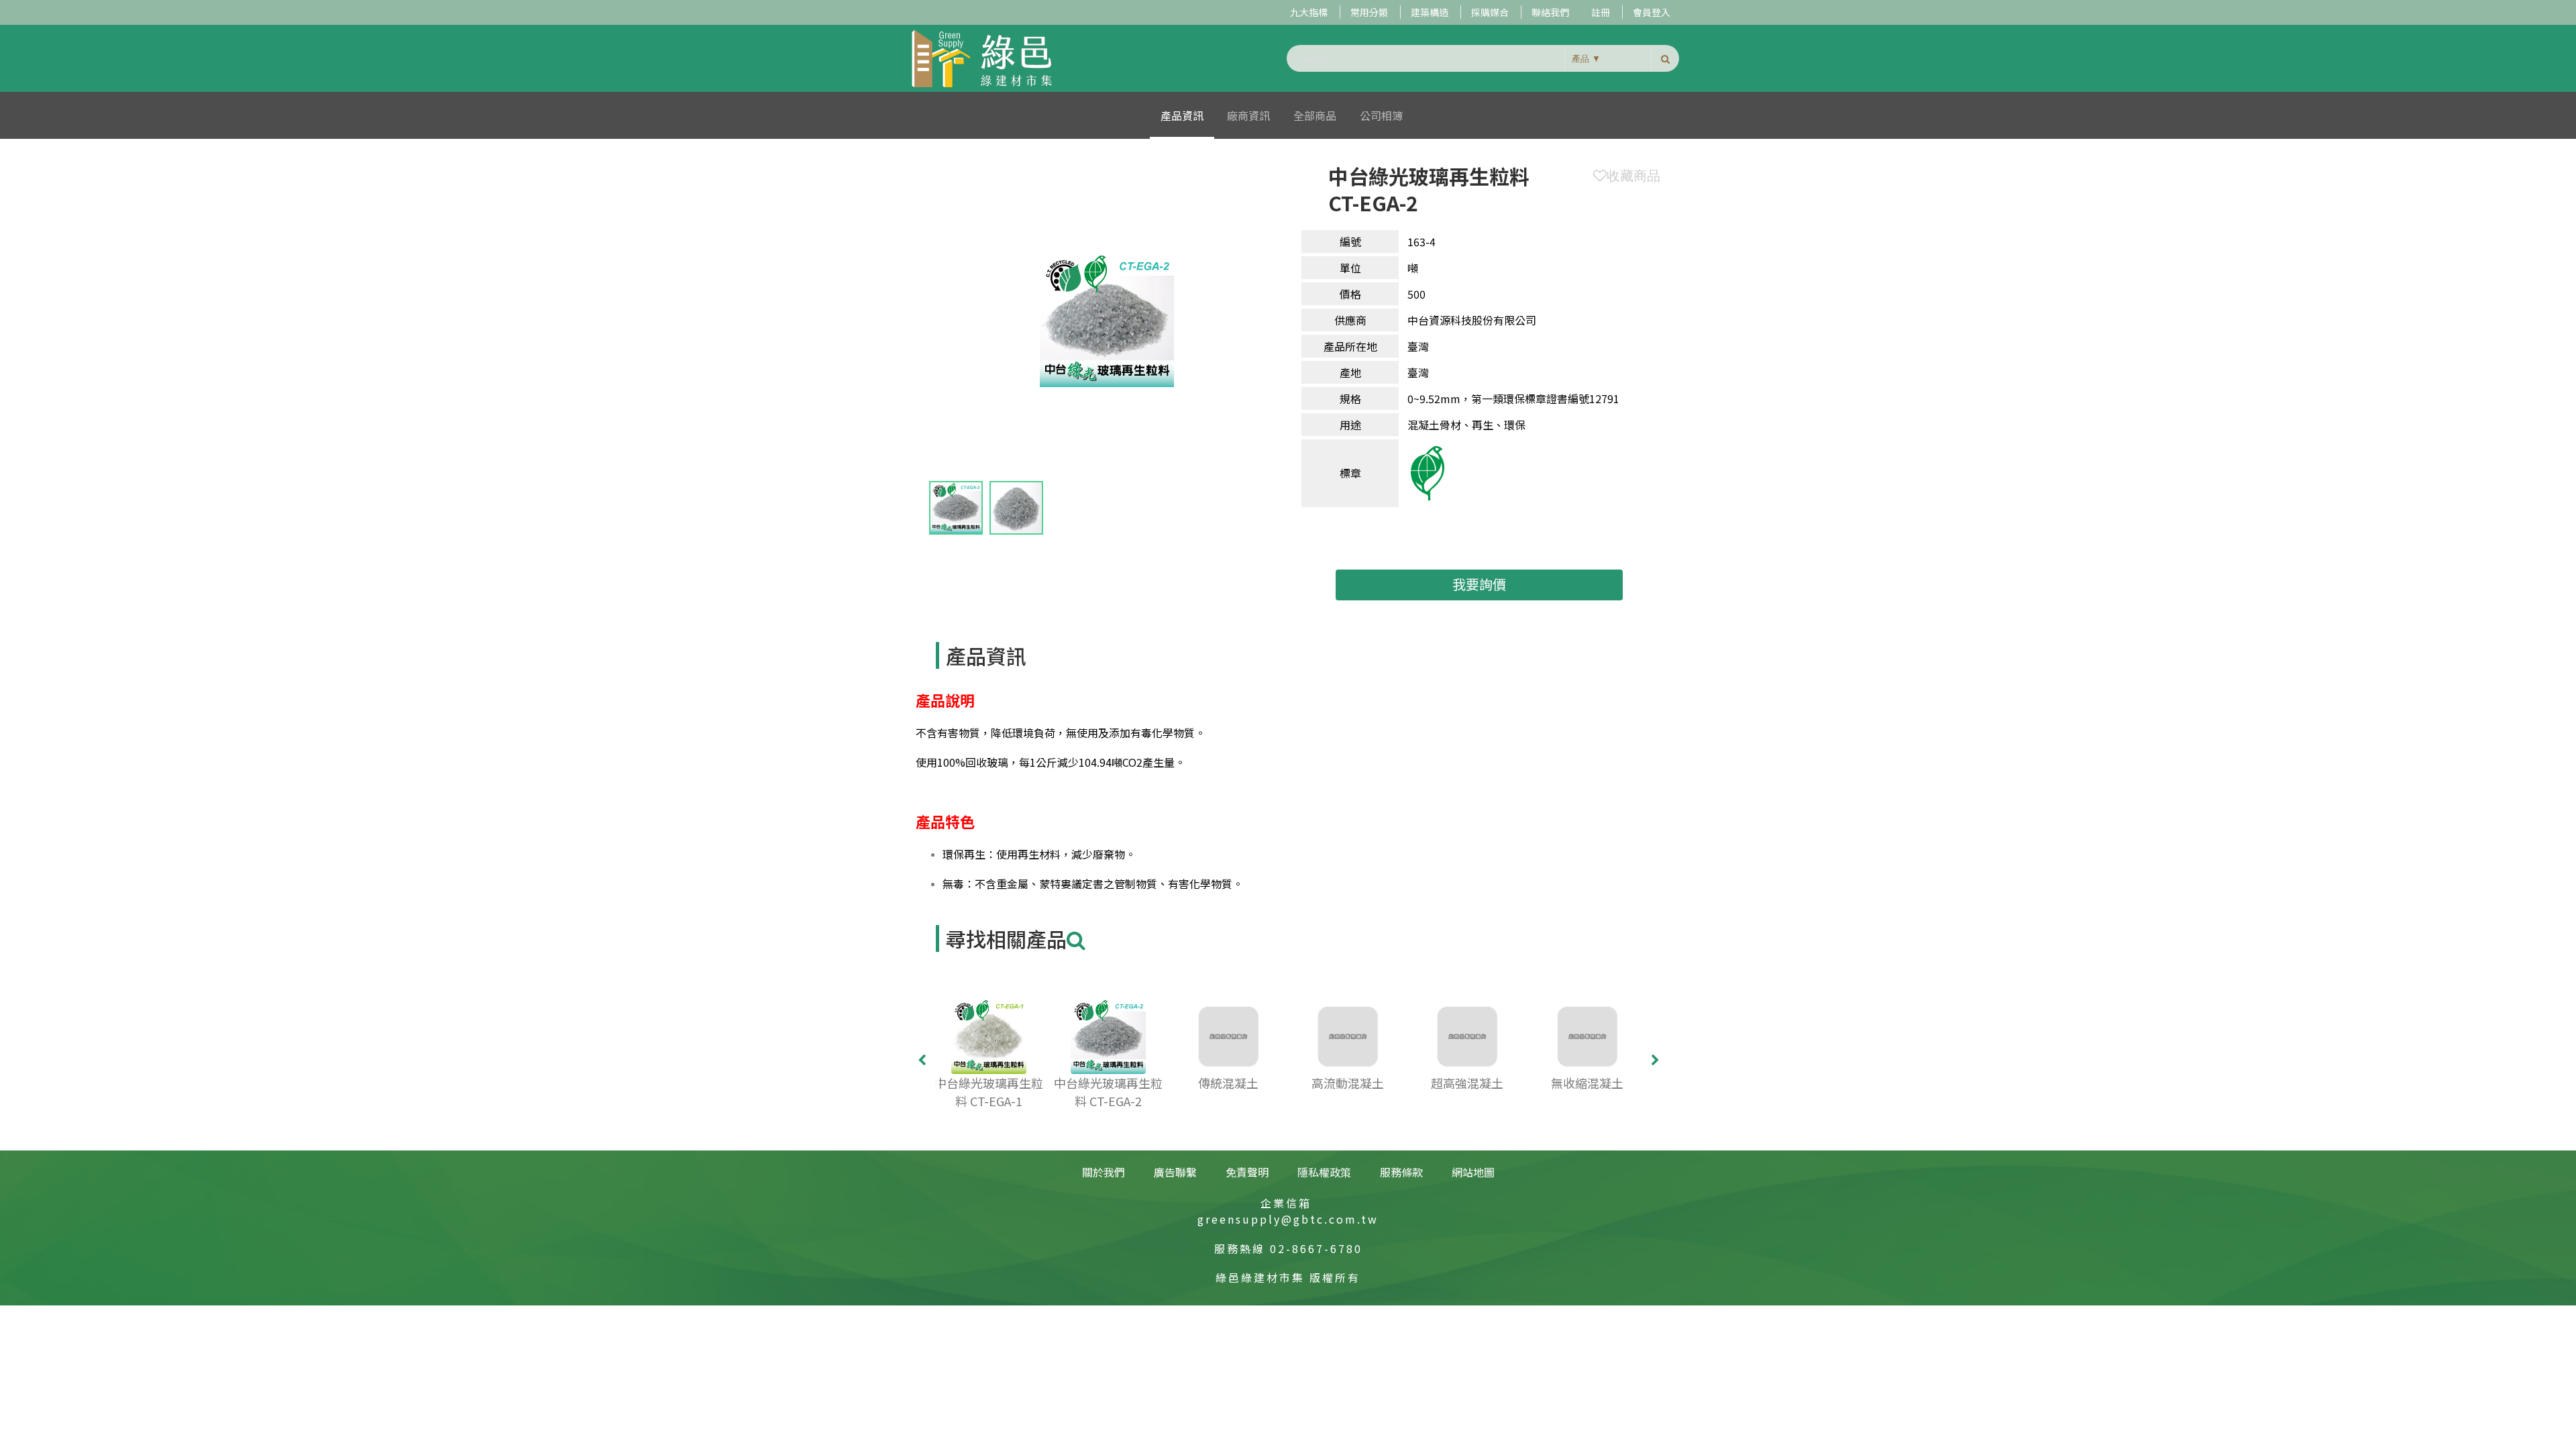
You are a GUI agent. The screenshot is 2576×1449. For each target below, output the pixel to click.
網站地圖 (1473, 1172)
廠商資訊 (1248, 115)
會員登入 (1652, 12)
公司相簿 (1381, 115)
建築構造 (1430, 12)
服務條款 (1401, 1172)
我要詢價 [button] (1479, 584)
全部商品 (1315, 115)
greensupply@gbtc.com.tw (1288, 1219)
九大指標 (1309, 12)
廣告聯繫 (1175, 1172)
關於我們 (1104, 1172)
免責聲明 (1247, 1172)
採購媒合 (1490, 12)
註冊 (1601, 12)
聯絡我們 (1550, 12)
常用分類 (1369, 12)
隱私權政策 (1324, 1172)
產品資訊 (1182, 115)
